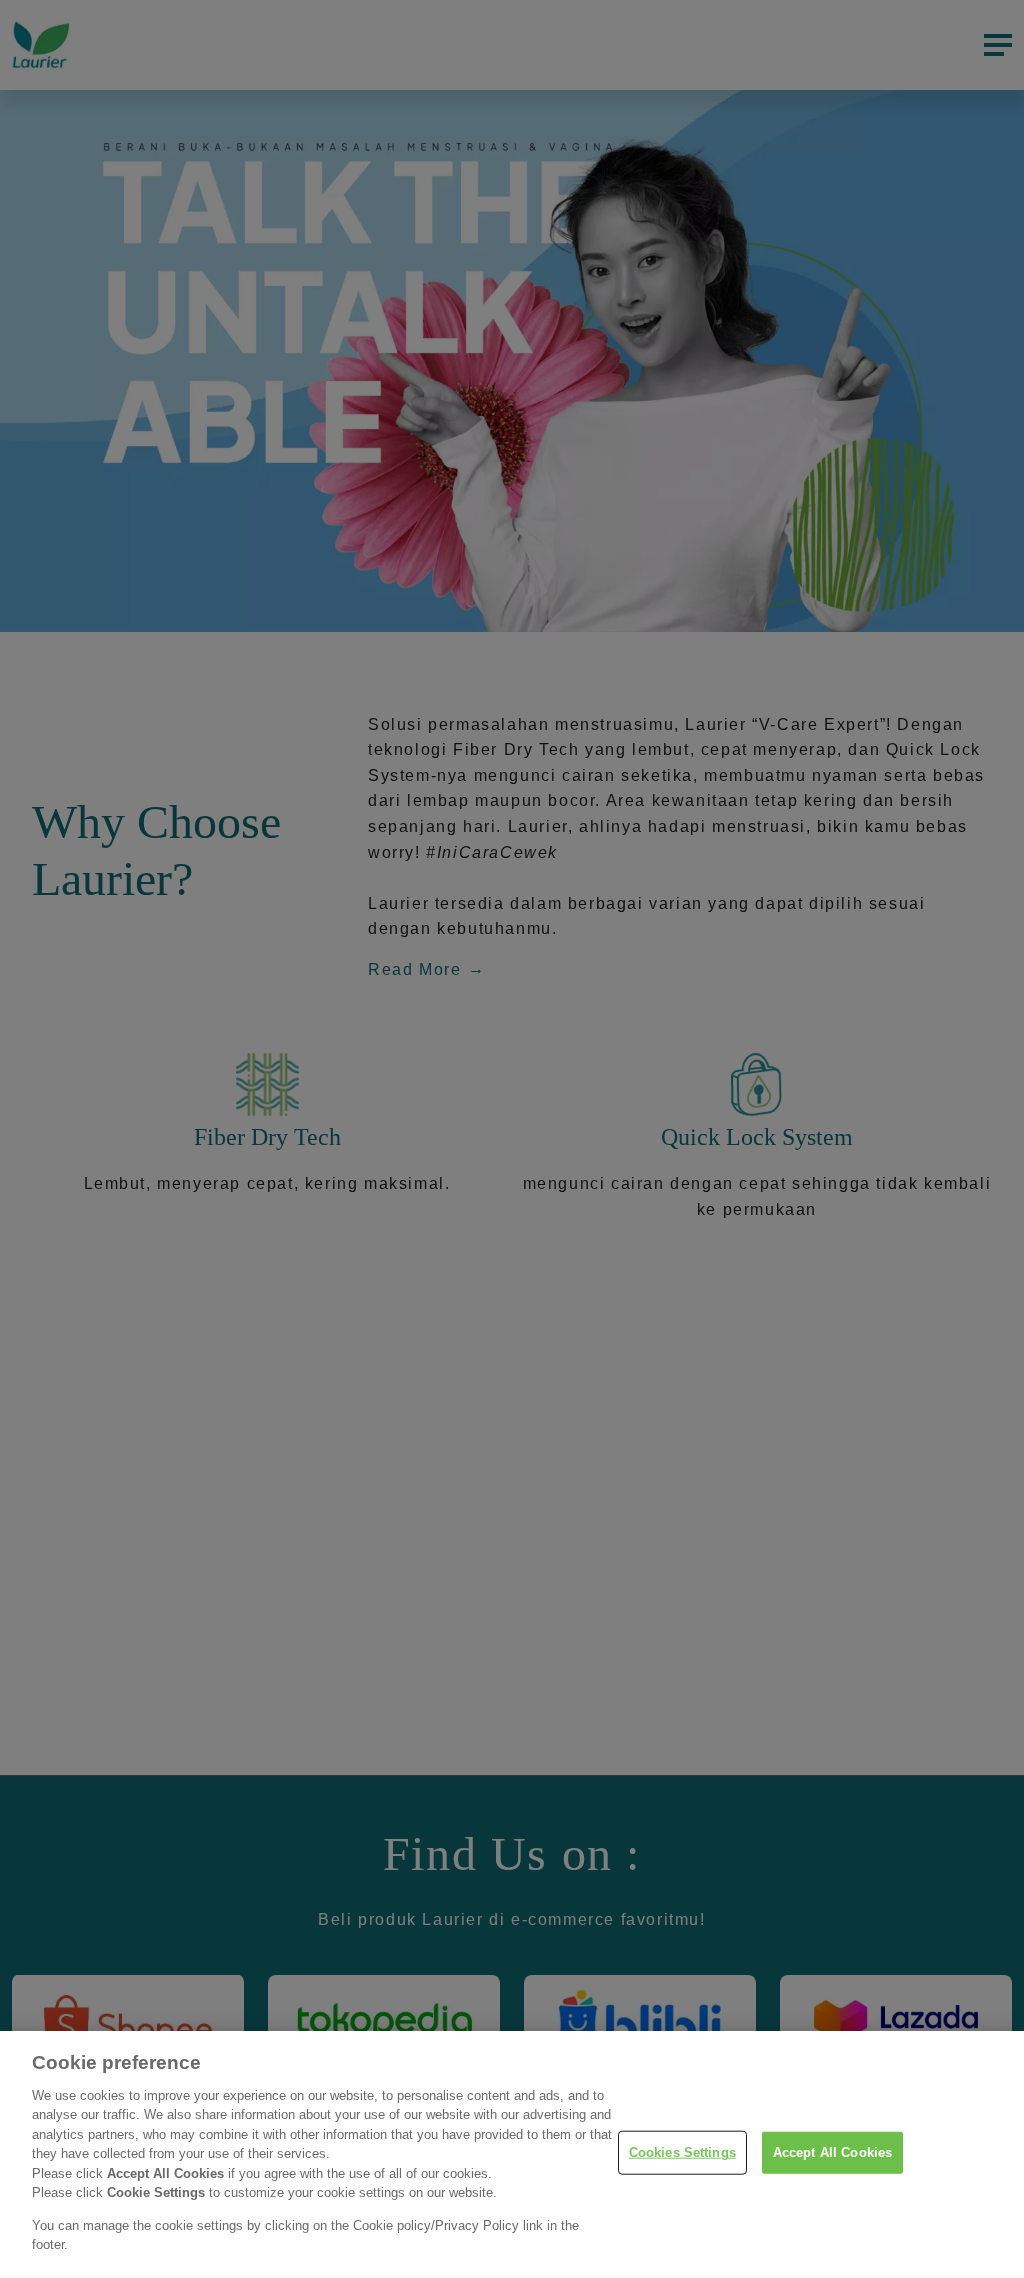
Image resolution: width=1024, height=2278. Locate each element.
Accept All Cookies (832, 2152)
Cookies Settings (682, 2152)
